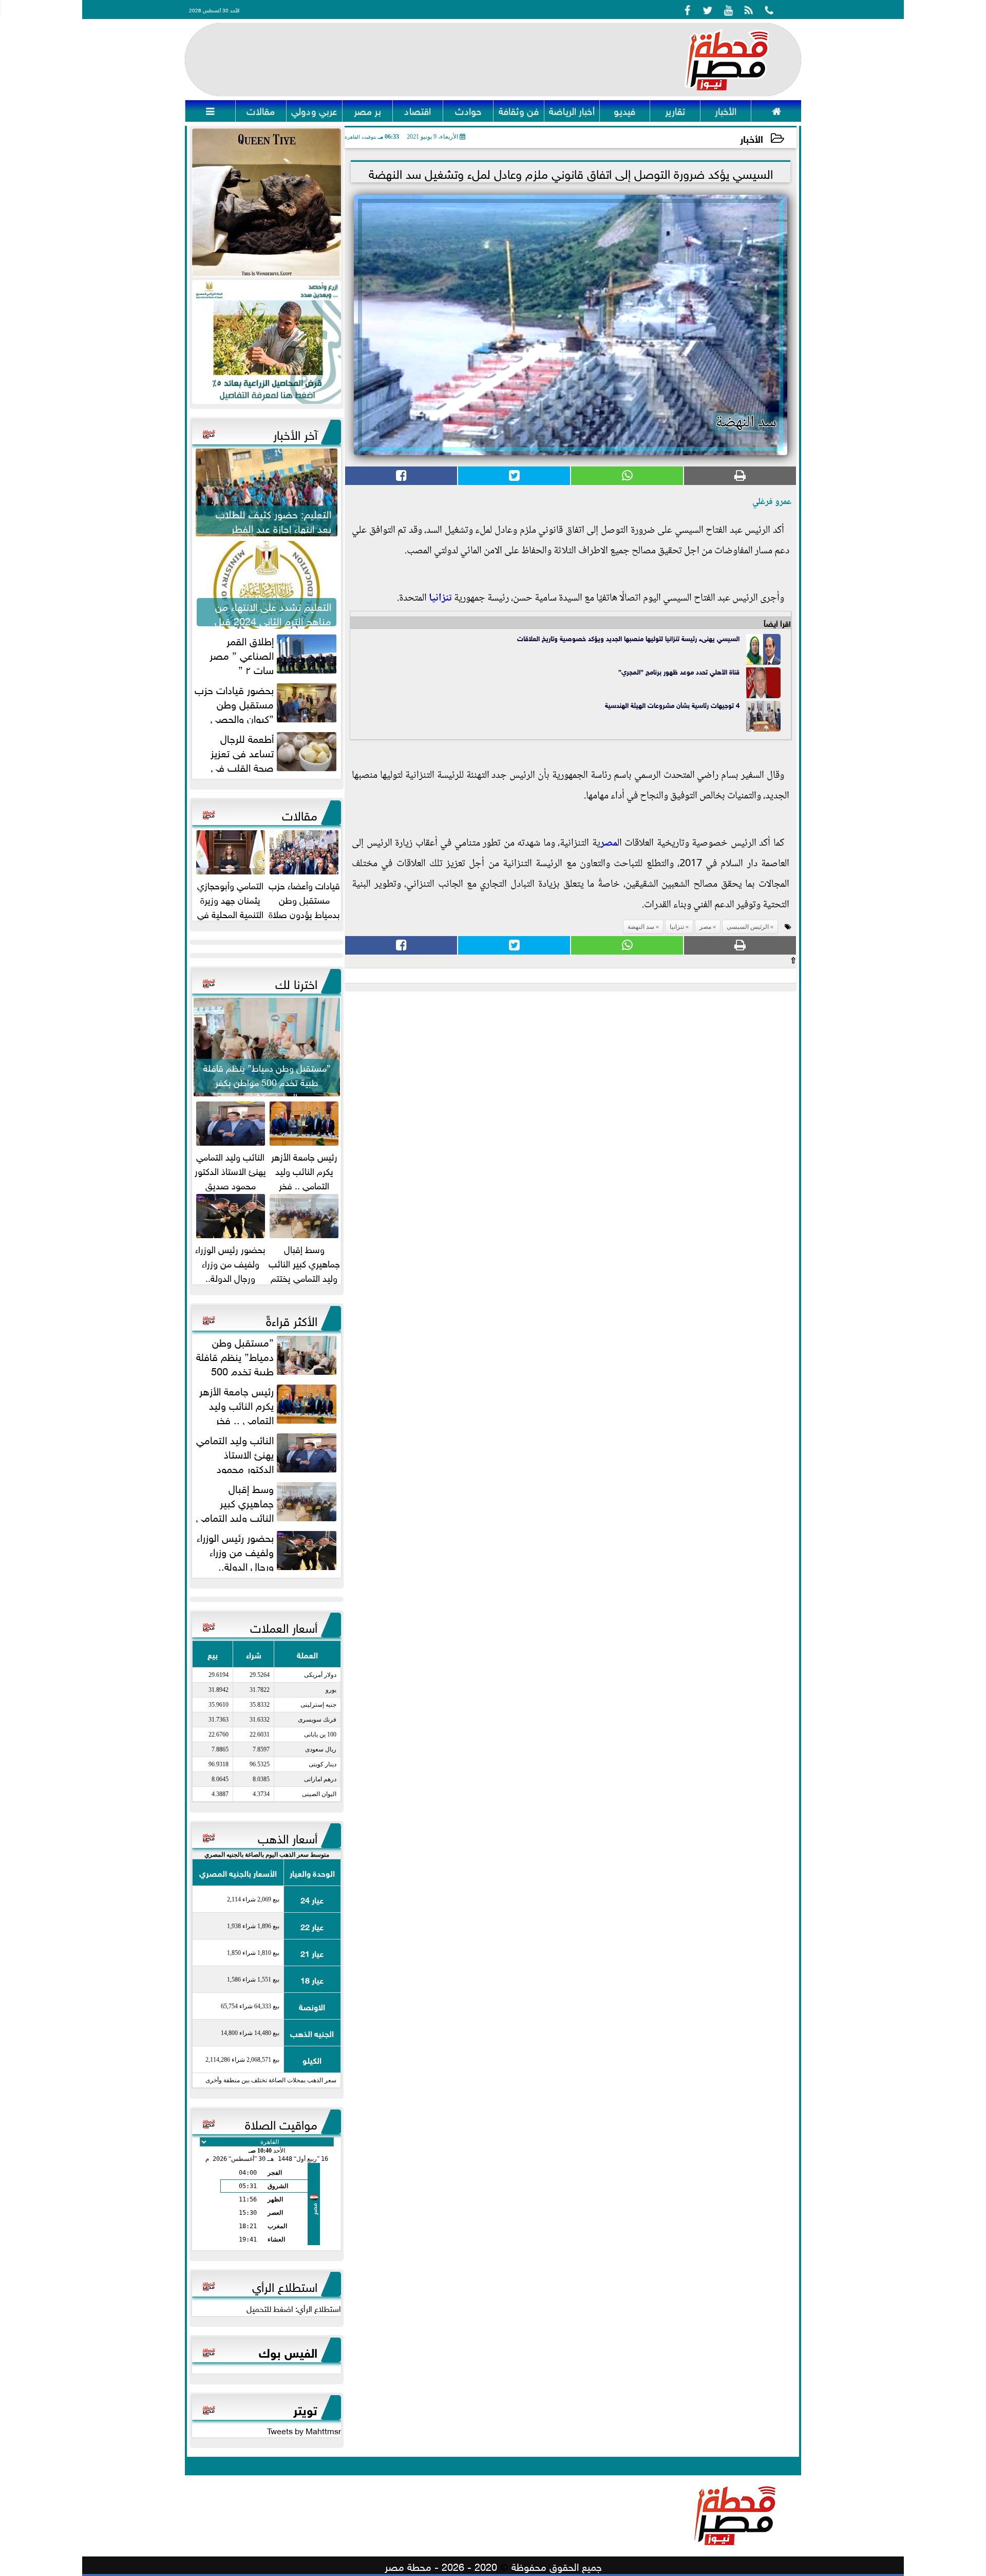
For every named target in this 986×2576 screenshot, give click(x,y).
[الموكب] (267, 203)
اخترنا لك (296, 982)
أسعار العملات (284, 1626)
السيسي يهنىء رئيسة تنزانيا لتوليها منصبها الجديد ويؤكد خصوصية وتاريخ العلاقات (628, 638)
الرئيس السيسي (748, 927)
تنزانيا (440, 599)
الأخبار (752, 138)
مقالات (300, 814)
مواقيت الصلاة (281, 2123)
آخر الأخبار (295, 433)
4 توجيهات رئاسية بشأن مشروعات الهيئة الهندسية (671, 705)
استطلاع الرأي (285, 2285)
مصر (609, 844)
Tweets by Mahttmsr (304, 2430)
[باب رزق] (267, 342)
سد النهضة (641, 927)
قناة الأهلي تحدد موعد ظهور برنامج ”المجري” (679, 671)
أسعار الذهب (288, 1837)
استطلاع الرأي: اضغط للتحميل (294, 2308)
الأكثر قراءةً (292, 1319)
